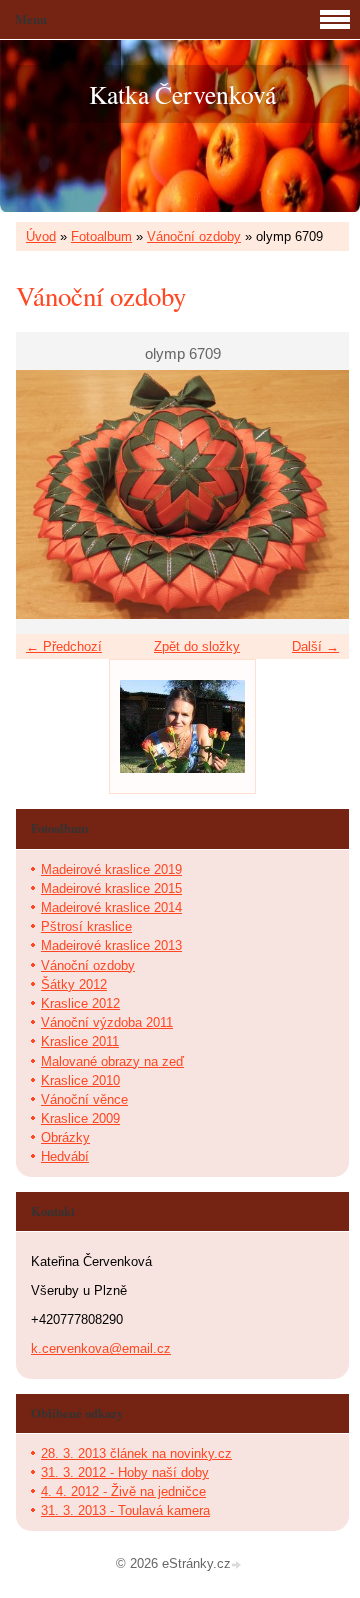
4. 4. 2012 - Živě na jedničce (123, 1491)
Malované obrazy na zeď (112, 1061)
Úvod (41, 236)
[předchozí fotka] (48, 495)
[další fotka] (316, 495)
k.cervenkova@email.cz (101, 1348)
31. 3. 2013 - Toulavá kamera (125, 1510)
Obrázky (65, 1137)
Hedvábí (65, 1156)
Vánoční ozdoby (194, 236)
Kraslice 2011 (80, 1041)
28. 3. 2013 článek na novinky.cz (136, 1453)
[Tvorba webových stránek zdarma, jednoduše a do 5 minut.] (238, 1565)
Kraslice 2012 (80, 1003)
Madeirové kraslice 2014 (111, 907)
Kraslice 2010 (80, 1080)
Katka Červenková (182, 94)
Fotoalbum (101, 236)
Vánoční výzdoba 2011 (107, 1022)
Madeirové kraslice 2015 (111, 888)
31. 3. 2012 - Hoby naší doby (125, 1472)
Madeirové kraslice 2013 (111, 945)
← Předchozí (64, 646)
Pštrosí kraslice (86, 926)
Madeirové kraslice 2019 (111, 869)
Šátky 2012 (74, 984)
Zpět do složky (197, 646)
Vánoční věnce (84, 1099)
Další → (315, 646)
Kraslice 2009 (80, 1118)
